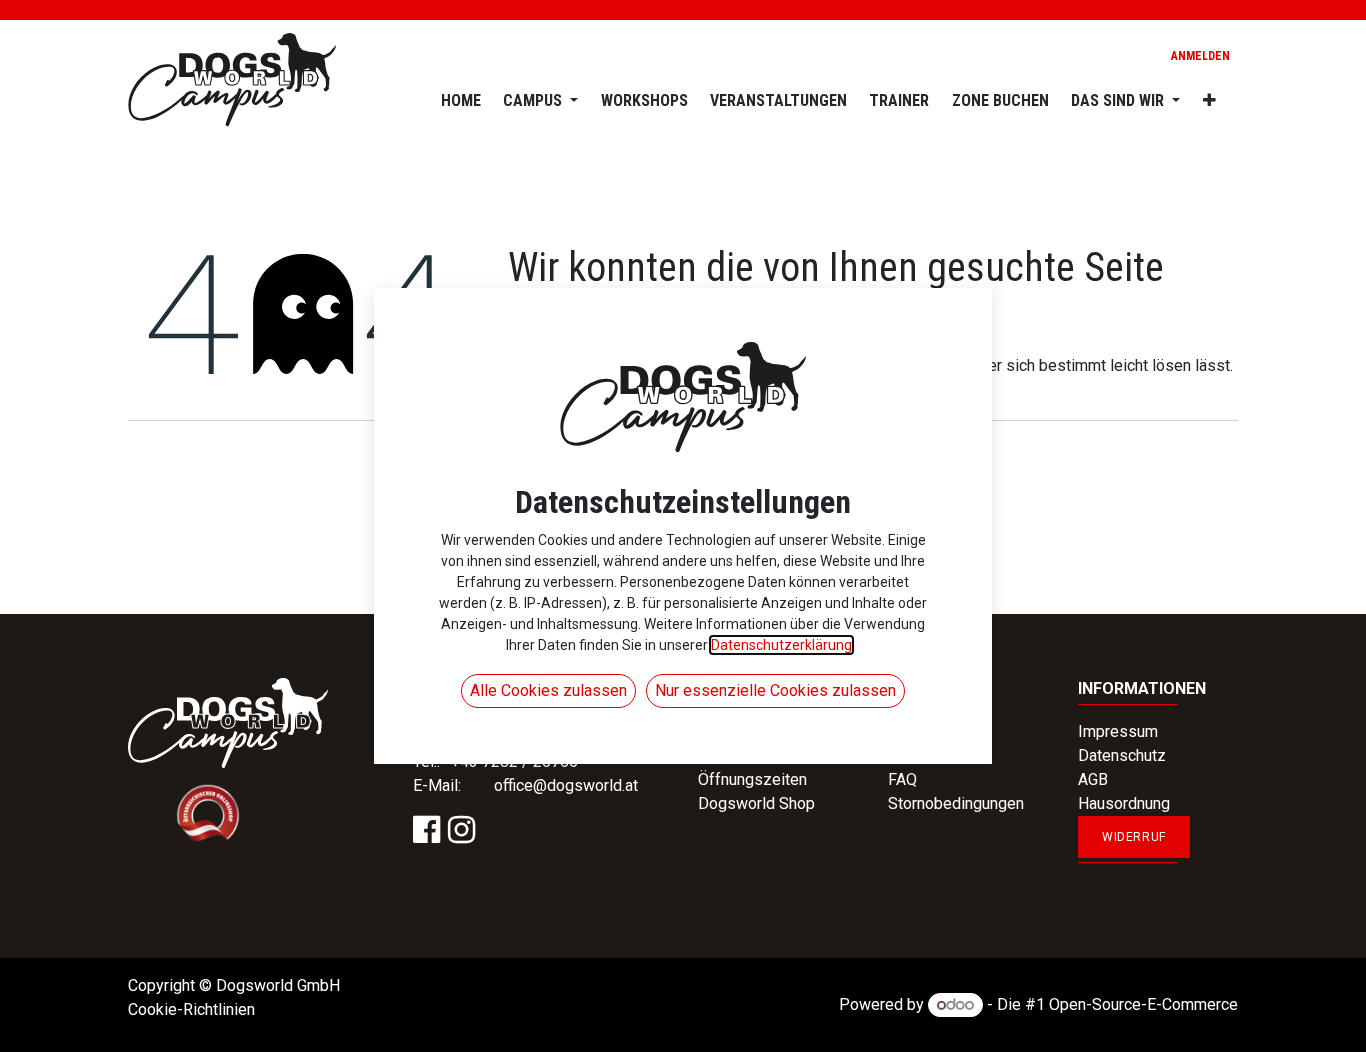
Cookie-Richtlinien (191, 1009)
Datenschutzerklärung (781, 645)
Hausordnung (1124, 803)
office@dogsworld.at (566, 785)
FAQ (902, 779)
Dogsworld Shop (756, 803)
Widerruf (1134, 837)
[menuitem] (449, 97)
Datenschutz (1122, 755)
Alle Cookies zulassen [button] (548, 690)
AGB (1093, 779)
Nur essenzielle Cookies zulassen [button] (775, 690)
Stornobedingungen (956, 803)
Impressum (1118, 731)
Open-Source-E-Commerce (1143, 1004)
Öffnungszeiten (752, 779)
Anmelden (1200, 56)
